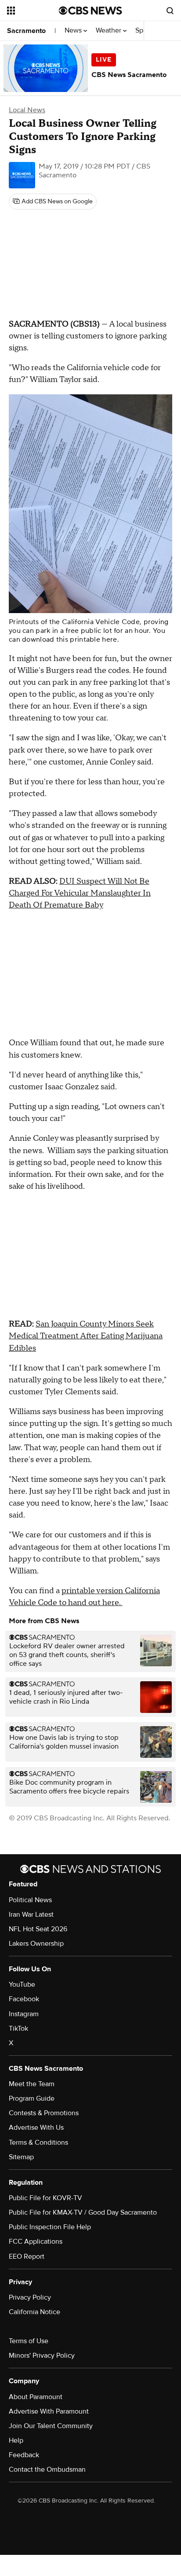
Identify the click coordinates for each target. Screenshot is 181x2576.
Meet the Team (32, 2084)
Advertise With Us (36, 2128)
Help (16, 2440)
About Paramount (36, 2397)
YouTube (22, 1984)
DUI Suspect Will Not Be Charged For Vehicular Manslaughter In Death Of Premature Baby (80, 893)
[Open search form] (170, 11)
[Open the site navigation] (33, 11)
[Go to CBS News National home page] (90, 11)
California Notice (34, 2312)
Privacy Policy (30, 2297)
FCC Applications (36, 2242)
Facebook (24, 1999)
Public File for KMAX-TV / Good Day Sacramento (83, 2212)
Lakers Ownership (36, 1944)
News (74, 31)
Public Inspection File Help (50, 2227)
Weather (109, 31)
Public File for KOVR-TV (45, 2198)
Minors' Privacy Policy (42, 2356)
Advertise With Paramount (49, 2411)
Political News (30, 1900)
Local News (27, 110)
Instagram (24, 2014)
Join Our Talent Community (51, 2426)
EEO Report (27, 2256)
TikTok (18, 2028)
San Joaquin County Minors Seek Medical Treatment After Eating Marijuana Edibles (86, 1336)
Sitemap (21, 2157)
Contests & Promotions (44, 2113)
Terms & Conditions (38, 2142)
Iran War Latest (31, 1915)
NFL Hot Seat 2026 (38, 1929)
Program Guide (32, 2098)
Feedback (24, 2455)
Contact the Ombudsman (47, 2469)
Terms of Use (29, 2341)
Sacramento (26, 31)
